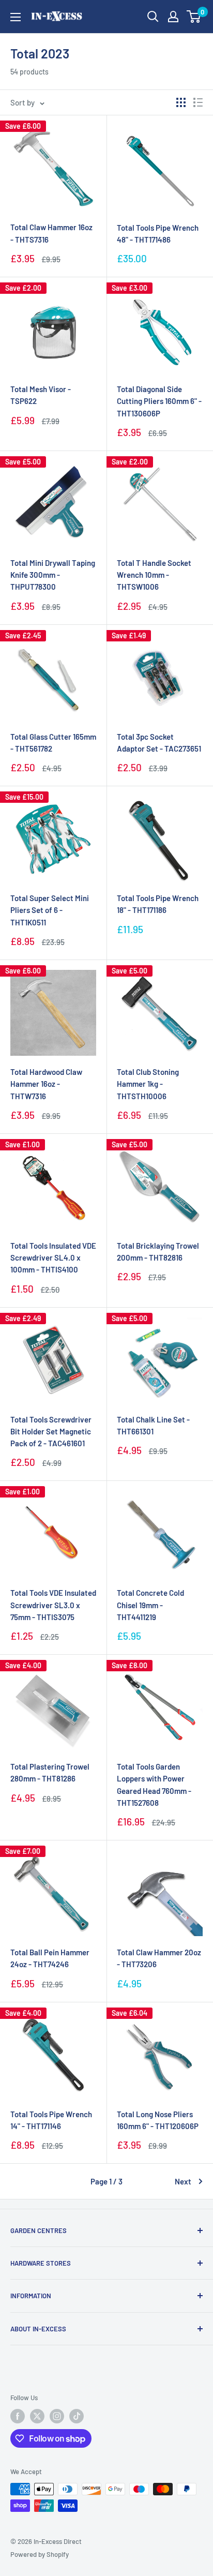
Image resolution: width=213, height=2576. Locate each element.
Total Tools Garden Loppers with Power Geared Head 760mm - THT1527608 (154, 1785)
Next (183, 2181)
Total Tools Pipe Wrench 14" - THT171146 (51, 2120)
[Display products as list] (198, 102)
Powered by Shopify (40, 2554)
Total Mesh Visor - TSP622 (41, 395)
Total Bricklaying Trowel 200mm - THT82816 (158, 1252)
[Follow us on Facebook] (18, 2416)
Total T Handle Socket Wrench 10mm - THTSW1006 (154, 575)
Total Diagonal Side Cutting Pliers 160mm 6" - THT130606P (159, 401)
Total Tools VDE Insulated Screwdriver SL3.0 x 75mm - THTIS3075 (53, 1605)
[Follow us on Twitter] (37, 2416)
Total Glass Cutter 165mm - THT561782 (53, 743)
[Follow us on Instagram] (57, 2416)
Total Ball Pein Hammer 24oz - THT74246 (50, 1958)
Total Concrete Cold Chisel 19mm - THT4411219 (150, 1605)
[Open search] (153, 17)
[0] (194, 17)
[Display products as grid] (181, 102)
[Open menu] (16, 17)
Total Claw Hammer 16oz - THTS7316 (51, 233)
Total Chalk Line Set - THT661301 (153, 1425)
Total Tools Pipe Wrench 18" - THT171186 (158, 904)
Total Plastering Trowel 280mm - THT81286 (50, 1772)
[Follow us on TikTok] (77, 2416)
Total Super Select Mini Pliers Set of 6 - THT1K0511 (50, 910)
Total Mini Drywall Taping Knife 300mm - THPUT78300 (53, 575)
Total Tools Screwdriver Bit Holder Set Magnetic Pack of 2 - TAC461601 (51, 1432)
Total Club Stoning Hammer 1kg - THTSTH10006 (148, 1084)
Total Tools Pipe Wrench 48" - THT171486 (158, 234)
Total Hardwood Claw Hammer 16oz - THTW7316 (46, 1084)
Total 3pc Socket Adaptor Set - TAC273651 (159, 743)
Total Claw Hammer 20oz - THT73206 (159, 1958)
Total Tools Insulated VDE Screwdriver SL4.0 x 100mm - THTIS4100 (53, 1258)
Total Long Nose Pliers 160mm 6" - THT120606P (158, 2120)
